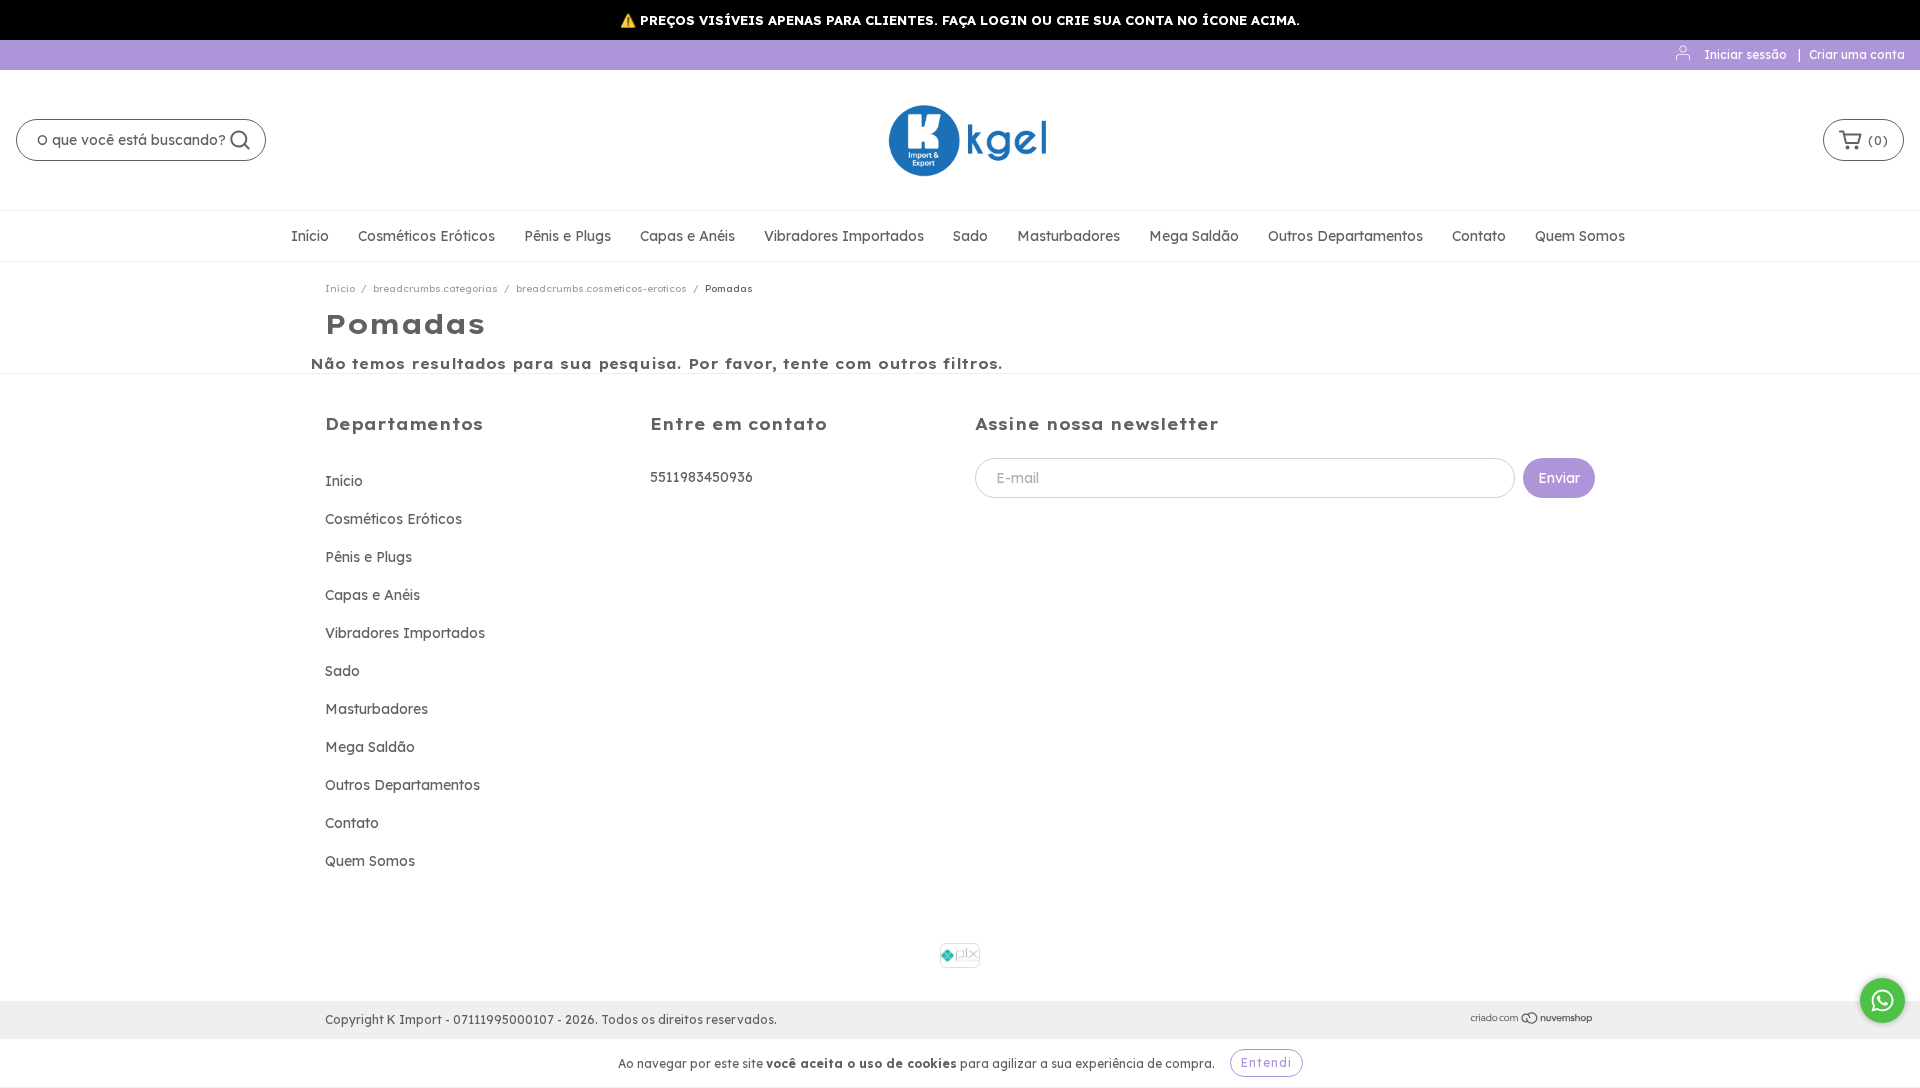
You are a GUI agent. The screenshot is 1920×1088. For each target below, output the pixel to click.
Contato (1479, 236)
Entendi (1266, 1062)
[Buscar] (240, 140)
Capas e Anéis (687, 236)
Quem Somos (1580, 236)
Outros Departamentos (1345, 236)
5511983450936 (701, 477)
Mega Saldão (1194, 236)
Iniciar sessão (1745, 54)
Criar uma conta (1857, 54)
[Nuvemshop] (1532, 1020)
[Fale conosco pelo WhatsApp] (1882, 1000)
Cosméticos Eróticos (426, 236)
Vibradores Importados (844, 236)
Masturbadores (1068, 236)
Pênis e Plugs (567, 236)
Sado (970, 236)
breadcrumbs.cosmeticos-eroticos (601, 288)
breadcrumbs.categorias (435, 288)
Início (310, 236)
